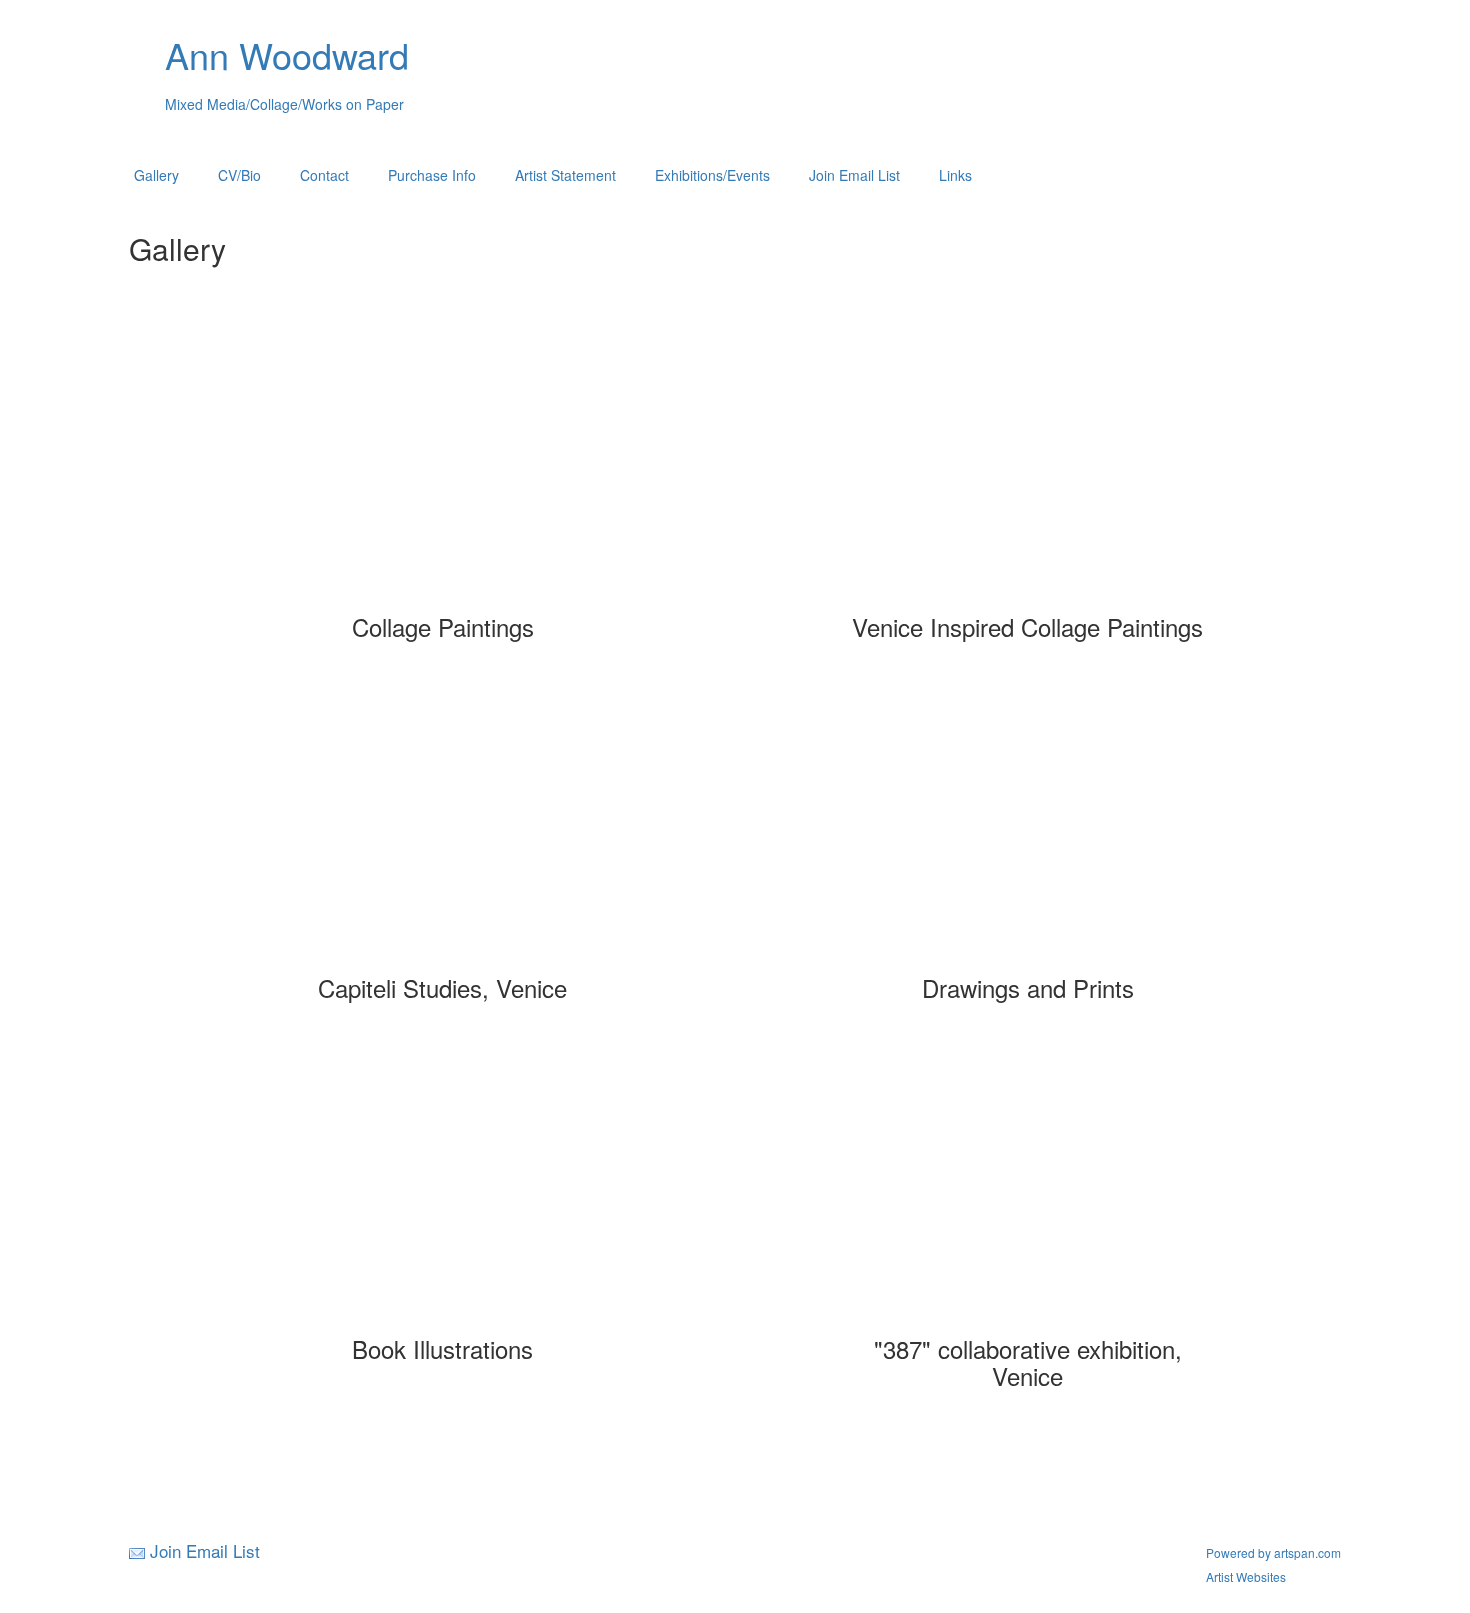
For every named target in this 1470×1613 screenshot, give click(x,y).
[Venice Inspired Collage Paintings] (1028, 469)
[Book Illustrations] (443, 1191)
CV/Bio (239, 175)
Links (955, 175)
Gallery (156, 175)
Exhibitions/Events (712, 175)
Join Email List (854, 175)
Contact (324, 175)
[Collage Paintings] (443, 469)
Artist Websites (1246, 1576)
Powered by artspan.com (1273, 1552)
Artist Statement (565, 175)
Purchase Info (432, 175)
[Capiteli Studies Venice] (443, 830)
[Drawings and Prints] (1028, 830)
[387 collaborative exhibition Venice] (1028, 1191)
